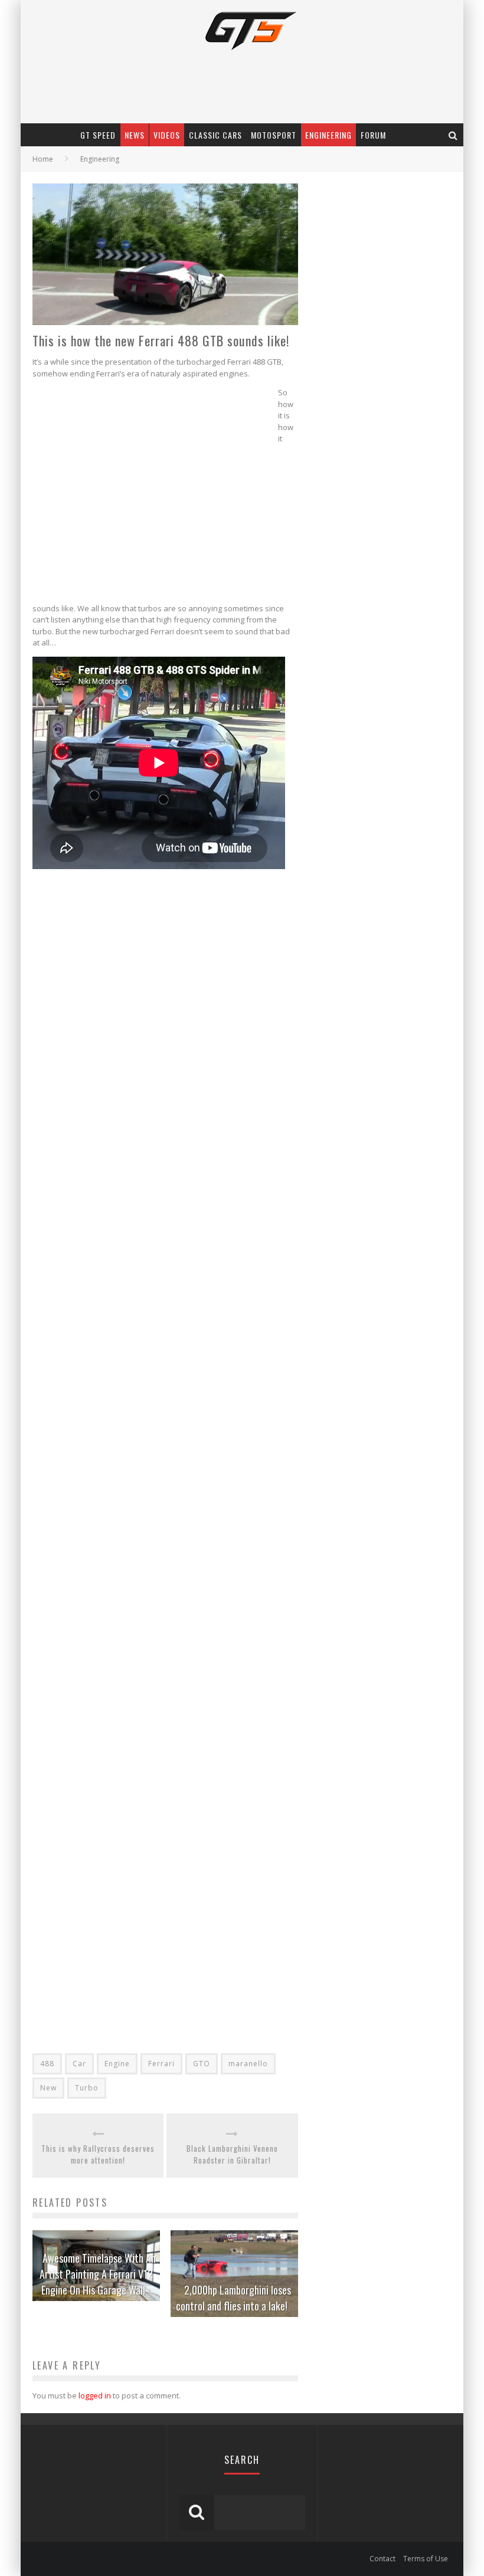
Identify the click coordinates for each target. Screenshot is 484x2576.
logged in (95, 2395)
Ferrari (161, 2064)
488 (47, 2064)
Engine (117, 2064)
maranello (248, 2064)
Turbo (87, 2088)
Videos (167, 135)
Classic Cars (215, 135)
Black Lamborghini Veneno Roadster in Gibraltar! (232, 2154)
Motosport (274, 135)
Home (43, 159)
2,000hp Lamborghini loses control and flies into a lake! (233, 2298)
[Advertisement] (155, 493)
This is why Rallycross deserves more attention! (98, 2154)
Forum (373, 135)
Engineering (328, 135)
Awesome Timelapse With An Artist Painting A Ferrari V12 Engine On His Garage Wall (98, 2274)
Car (79, 2064)
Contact (382, 2559)
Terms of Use (426, 2559)
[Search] (453, 135)
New (48, 2088)
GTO (202, 2064)
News (135, 135)
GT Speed (98, 135)
